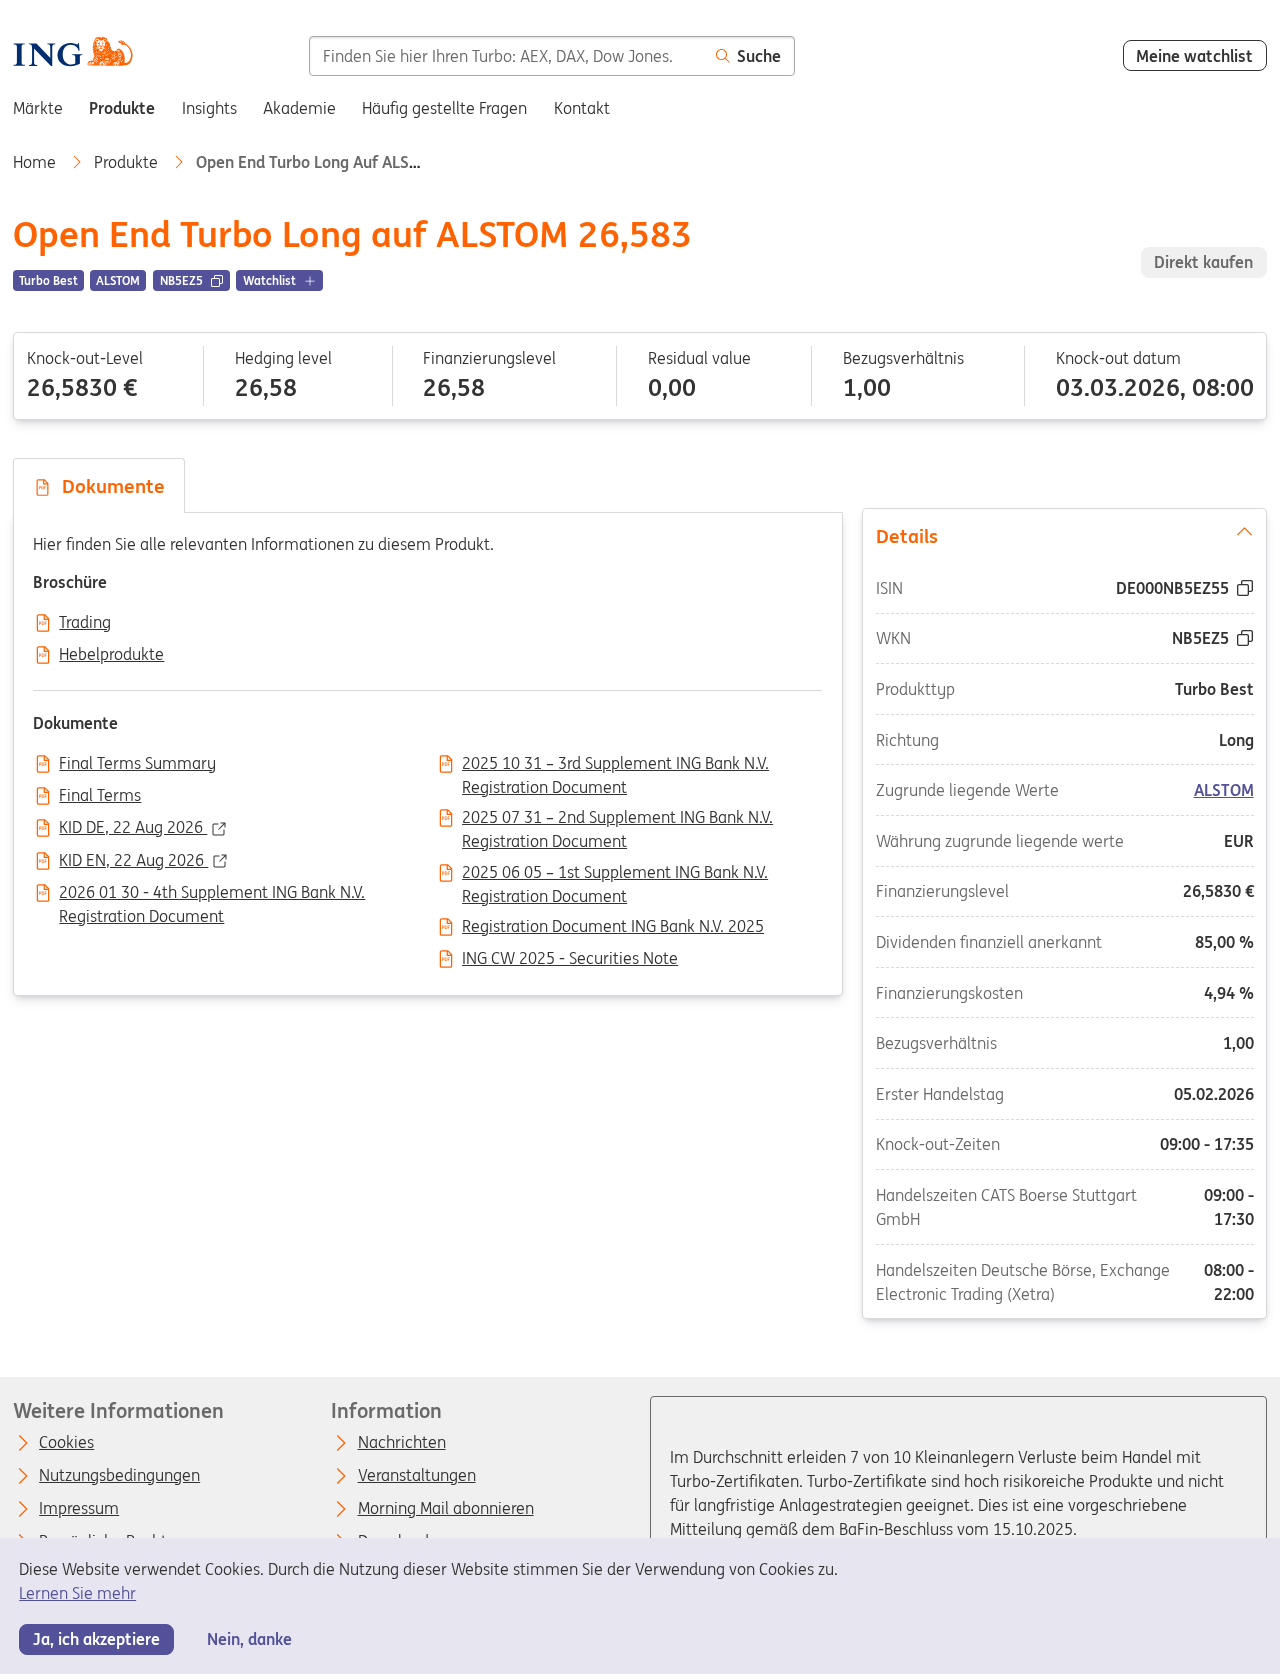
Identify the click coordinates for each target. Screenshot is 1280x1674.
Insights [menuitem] (209, 108)
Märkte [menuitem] (38, 108)
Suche (759, 56)
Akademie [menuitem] (299, 108)
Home (36, 162)
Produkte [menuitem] (122, 108)
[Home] (72, 54)
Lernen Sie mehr (77, 1593)
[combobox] (506, 56)
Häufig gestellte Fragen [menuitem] (444, 108)
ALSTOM (1223, 791)
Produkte (128, 162)
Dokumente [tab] (108, 486)
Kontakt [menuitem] (582, 108)
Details (907, 536)
